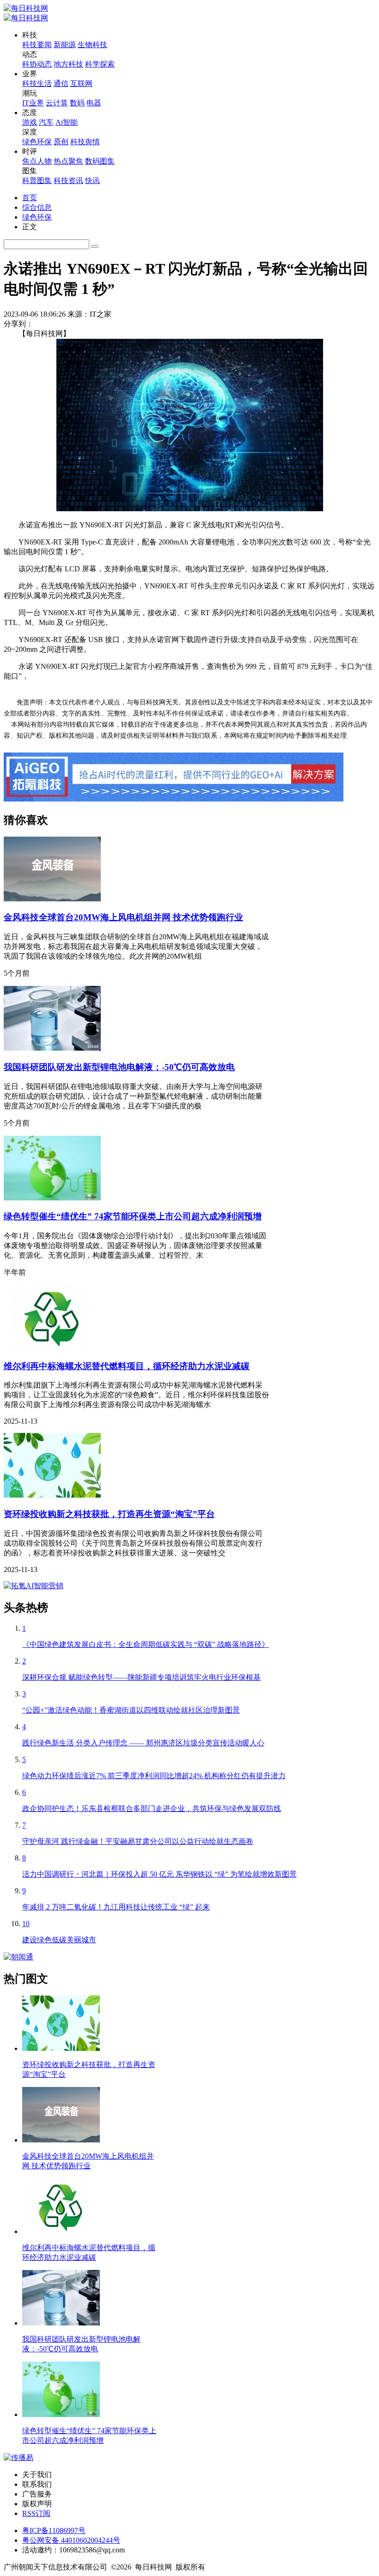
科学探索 (100, 64)
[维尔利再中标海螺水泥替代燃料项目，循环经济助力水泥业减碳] (52, 1347)
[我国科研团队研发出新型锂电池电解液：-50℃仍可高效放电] (52, 1048)
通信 (61, 83)
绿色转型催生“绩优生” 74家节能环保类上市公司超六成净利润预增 (133, 1216)
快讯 (92, 181)
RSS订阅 (36, 2513)
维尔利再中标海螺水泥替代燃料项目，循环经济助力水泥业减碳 (127, 1366)
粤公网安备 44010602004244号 (71, 2540)
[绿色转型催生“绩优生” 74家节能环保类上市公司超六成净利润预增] (52, 1198)
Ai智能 (67, 122)
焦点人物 (37, 161)
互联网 (81, 83)
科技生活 (37, 83)
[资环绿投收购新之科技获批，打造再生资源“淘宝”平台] (52, 1495)
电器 (94, 103)
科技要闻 (37, 45)
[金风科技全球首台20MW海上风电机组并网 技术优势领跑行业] (52, 899)
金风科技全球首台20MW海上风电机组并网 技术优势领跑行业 (123, 917)
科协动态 (37, 64)
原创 (61, 142)
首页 (30, 198)
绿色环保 (37, 142)
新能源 (65, 45)
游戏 (30, 122)
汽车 (46, 122)
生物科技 (92, 45)
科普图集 (37, 181)
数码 (77, 103)
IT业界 (33, 103)
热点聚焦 (68, 161)
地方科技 (68, 64)
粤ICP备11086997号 (54, 2530)
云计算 (57, 103)
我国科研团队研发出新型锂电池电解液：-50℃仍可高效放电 (119, 1067)
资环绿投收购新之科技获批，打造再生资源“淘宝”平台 (109, 1514)
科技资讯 (68, 181)
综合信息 (37, 207)
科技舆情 (85, 142)
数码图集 (100, 161)
